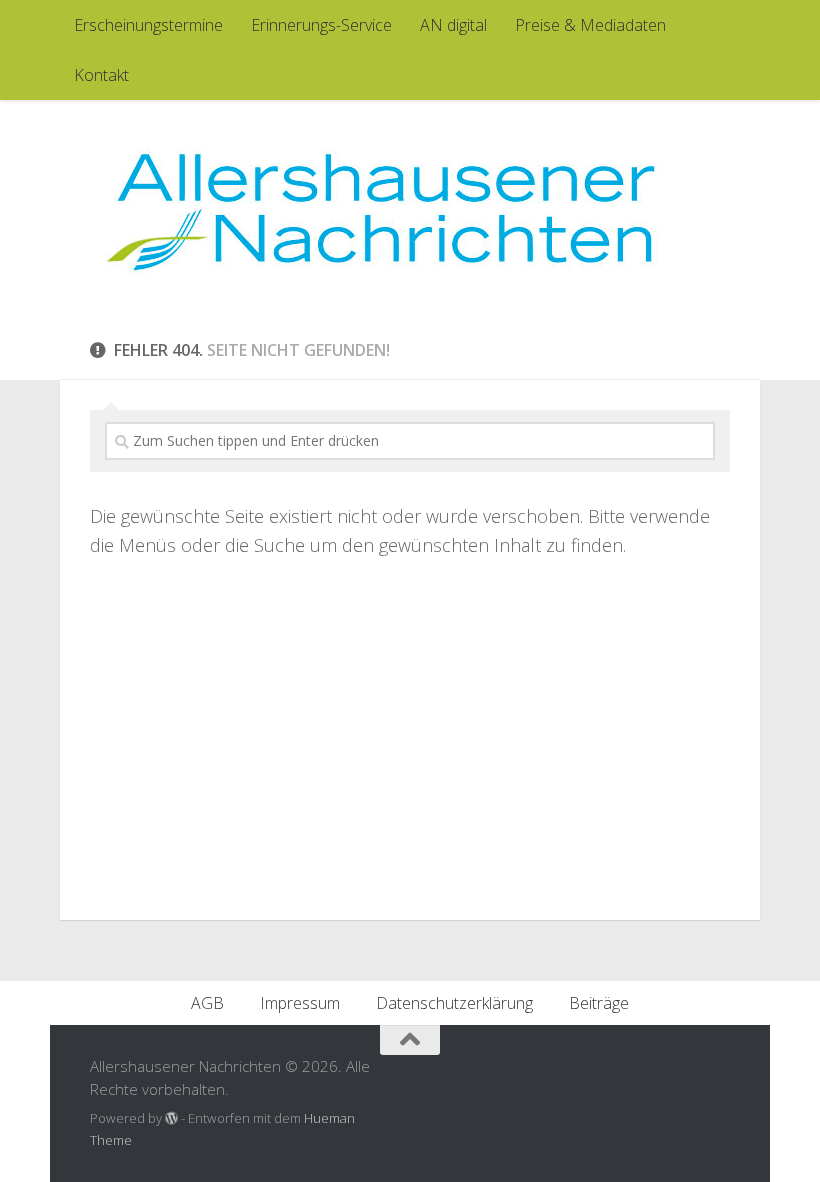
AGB (207, 1003)
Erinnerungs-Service (321, 25)
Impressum (300, 1003)
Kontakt (101, 75)
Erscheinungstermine (148, 25)
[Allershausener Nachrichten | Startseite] (380, 210)
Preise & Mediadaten (590, 25)
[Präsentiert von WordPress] (171, 1118)
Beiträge (599, 1003)
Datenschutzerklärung (454, 1003)
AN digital (453, 25)
